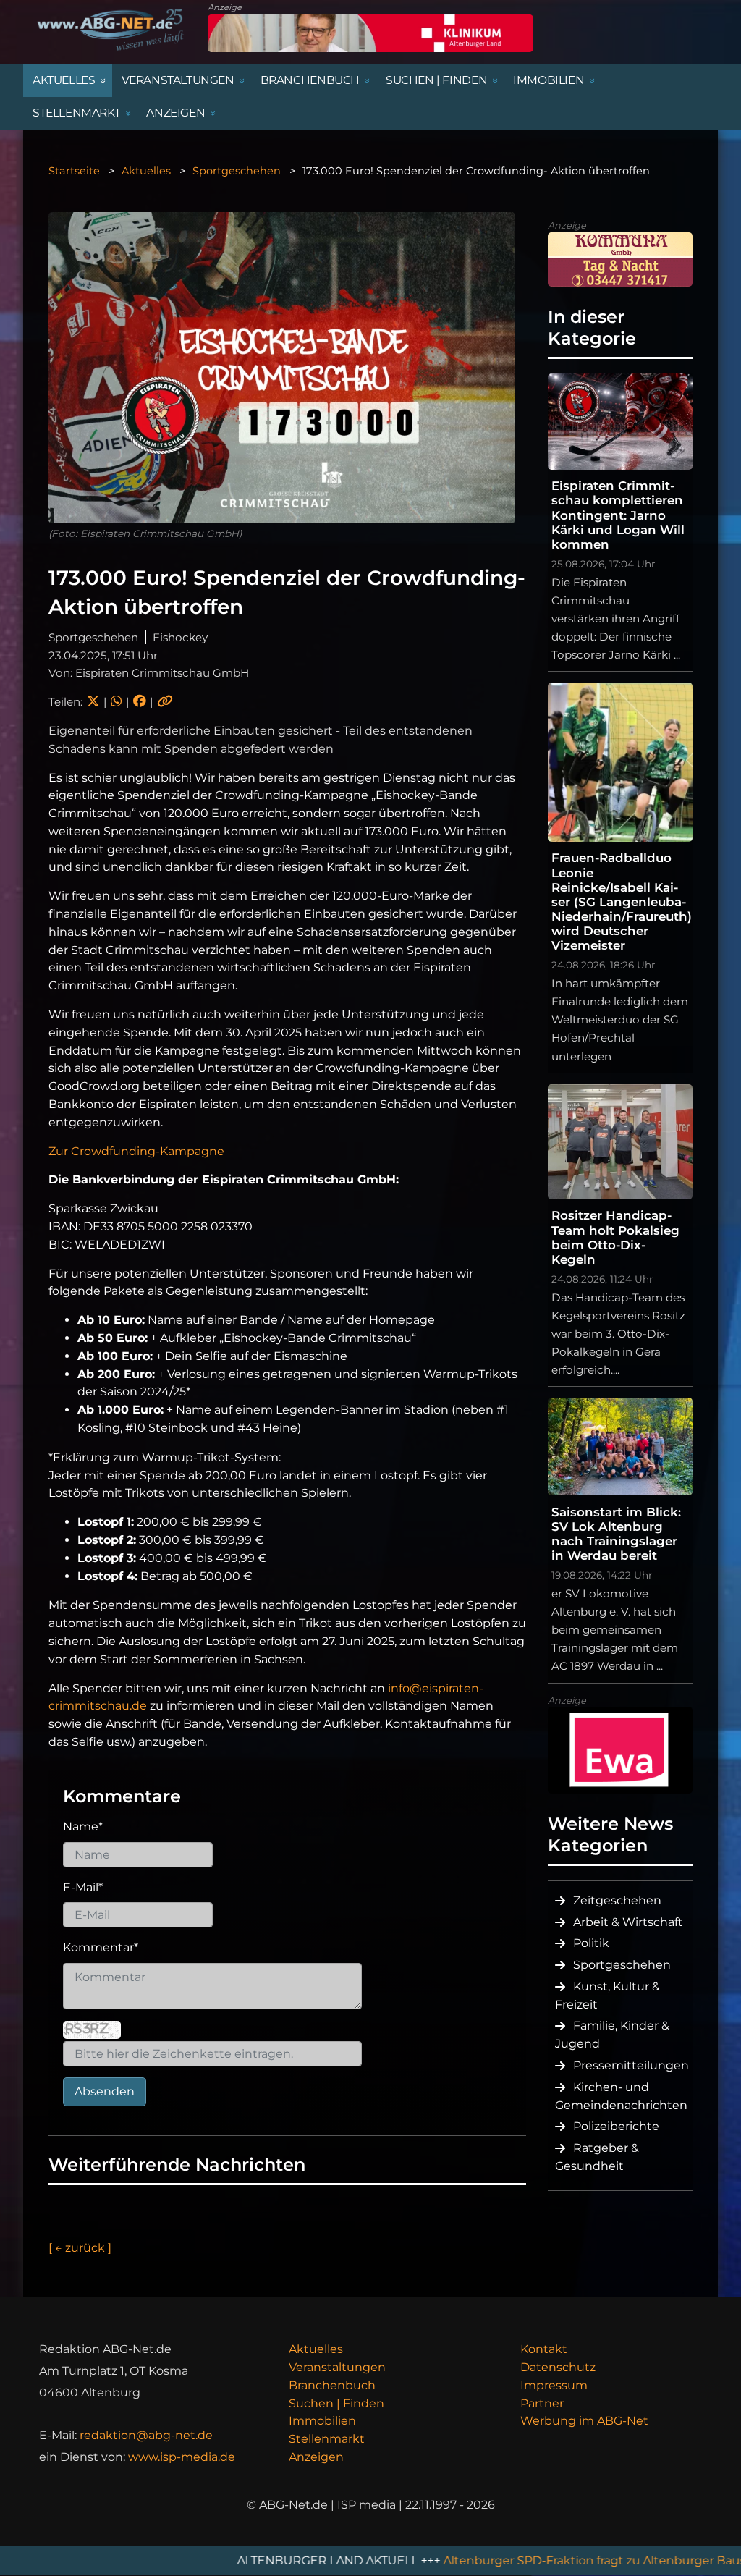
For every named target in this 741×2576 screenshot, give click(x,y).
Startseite (74, 171)
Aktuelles (146, 171)
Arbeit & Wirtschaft (628, 1922)
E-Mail (83, 1887)
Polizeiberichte (616, 2126)
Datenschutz (558, 2367)
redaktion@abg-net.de (146, 2435)
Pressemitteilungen (631, 2065)
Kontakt (544, 2349)
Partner (542, 2403)
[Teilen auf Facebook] (139, 702)
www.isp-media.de (182, 2457)
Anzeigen (316, 2457)
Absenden (105, 2091)
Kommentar (101, 1947)
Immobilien (322, 2421)
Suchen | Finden (336, 2403)
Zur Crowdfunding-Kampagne (136, 1151)
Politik (591, 1943)
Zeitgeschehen (617, 1900)
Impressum (554, 2385)
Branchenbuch (332, 2385)
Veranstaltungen (337, 2367)
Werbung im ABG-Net (584, 2421)
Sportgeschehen (237, 171)
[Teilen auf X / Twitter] (93, 702)
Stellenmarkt (327, 2439)
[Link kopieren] (165, 702)
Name (83, 1827)
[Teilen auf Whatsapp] (116, 702)
